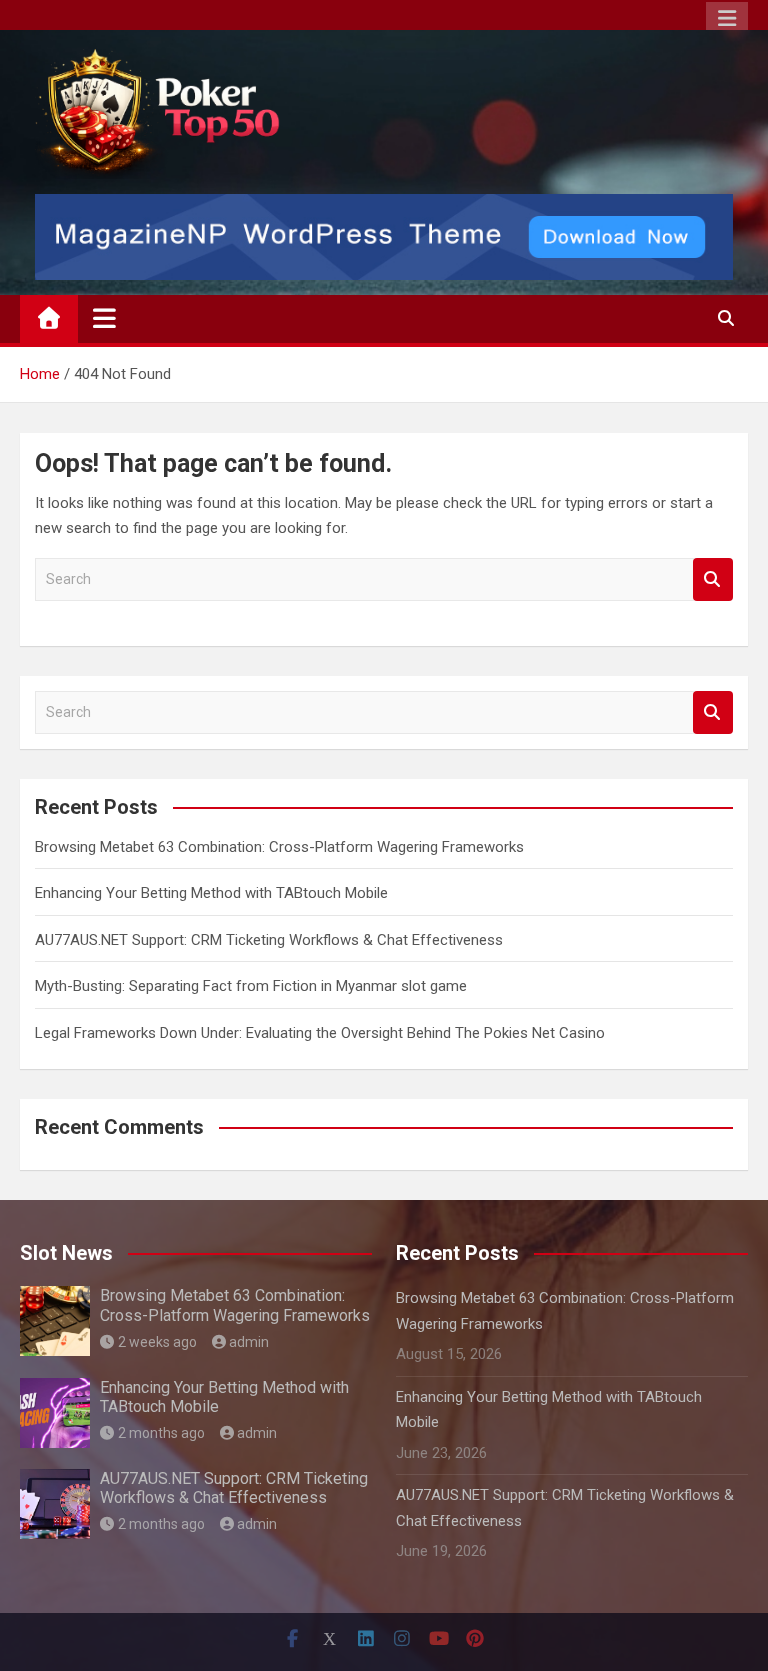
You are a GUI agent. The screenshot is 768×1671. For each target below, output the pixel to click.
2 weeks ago (157, 1342)
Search (713, 579)
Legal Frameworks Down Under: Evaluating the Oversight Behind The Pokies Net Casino (320, 1033)
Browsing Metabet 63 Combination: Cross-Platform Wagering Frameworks (279, 847)
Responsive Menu (727, 19)
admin (249, 1342)
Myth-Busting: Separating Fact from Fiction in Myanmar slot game (251, 986)
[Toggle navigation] (104, 318)
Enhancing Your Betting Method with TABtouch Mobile (211, 893)
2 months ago (161, 1433)
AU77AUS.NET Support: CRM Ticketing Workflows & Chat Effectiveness (269, 940)
